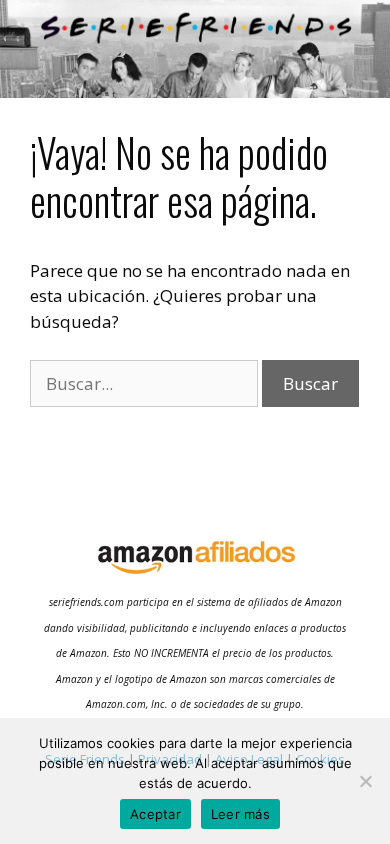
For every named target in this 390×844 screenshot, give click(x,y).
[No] (365, 781)
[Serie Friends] (195, 46)
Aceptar (155, 814)
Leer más (240, 814)
